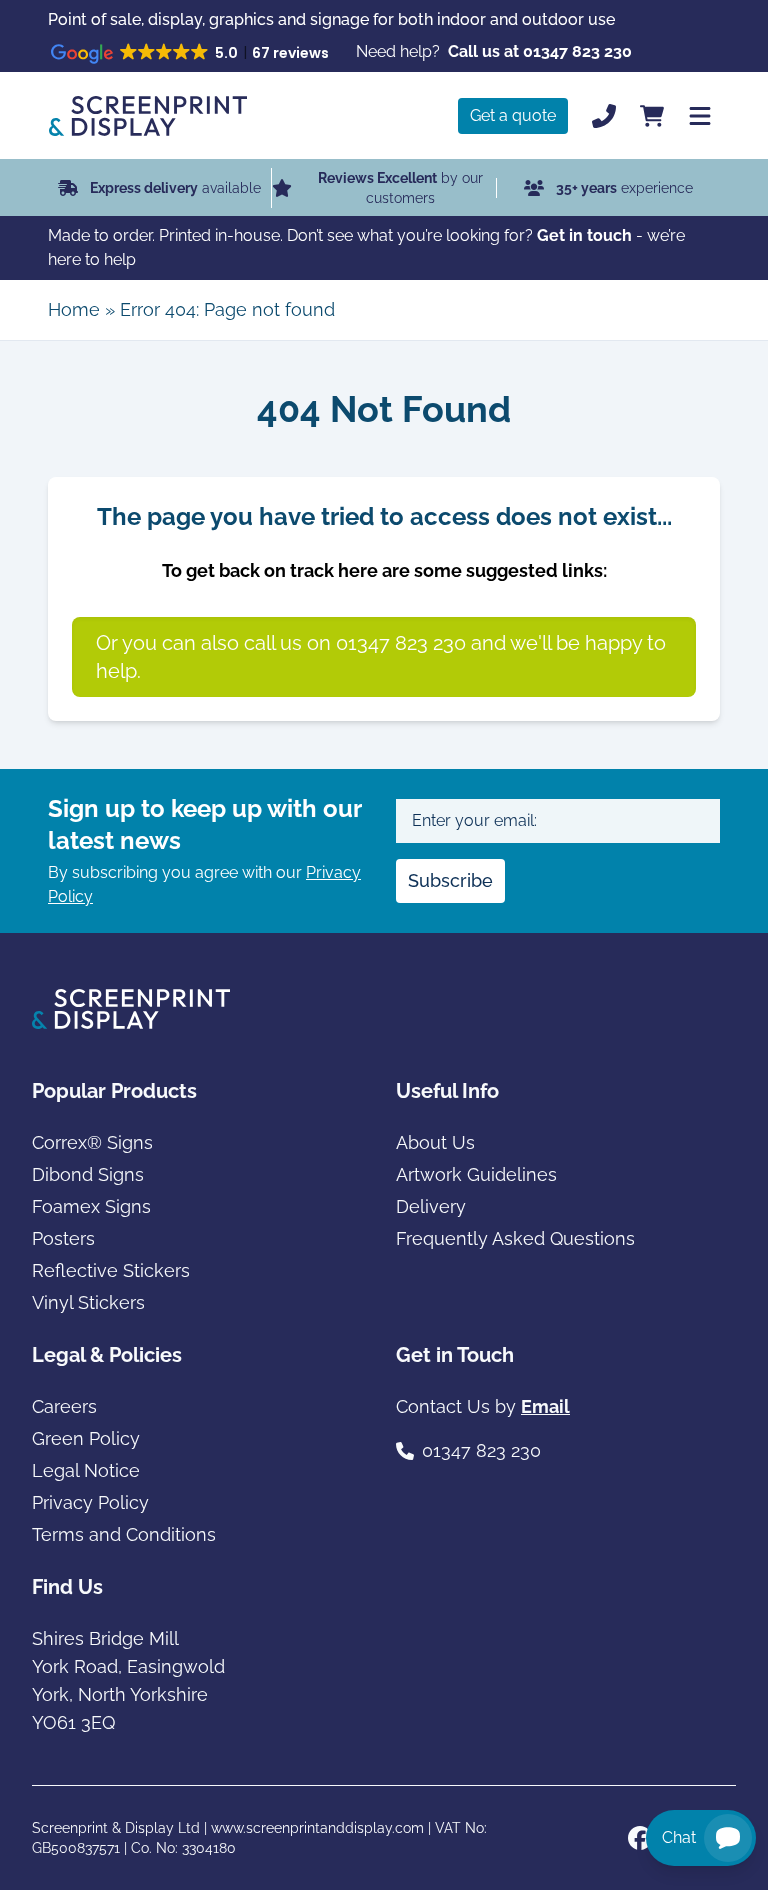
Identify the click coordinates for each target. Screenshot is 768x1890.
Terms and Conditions (124, 1534)
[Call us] (604, 116)
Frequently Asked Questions (515, 1238)
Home (74, 309)
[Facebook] (640, 1838)
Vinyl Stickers (88, 1302)
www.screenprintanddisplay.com (317, 1828)
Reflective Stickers (111, 1270)
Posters (63, 1238)
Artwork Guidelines (476, 1174)
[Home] (148, 116)
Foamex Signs (91, 1206)
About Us (435, 1142)
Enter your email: (474, 820)
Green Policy (86, 1438)
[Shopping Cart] (652, 116)
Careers (64, 1406)
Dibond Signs (88, 1174)
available (175, 188)
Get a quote (513, 115)
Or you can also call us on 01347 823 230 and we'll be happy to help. (381, 657)
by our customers (400, 188)
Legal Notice (86, 1470)
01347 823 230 (481, 1450)
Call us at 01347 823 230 (540, 51)
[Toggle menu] (700, 116)
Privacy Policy (90, 1502)
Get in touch (584, 235)
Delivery (431, 1206)
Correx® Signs (92, 1142)
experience (624, 188)
